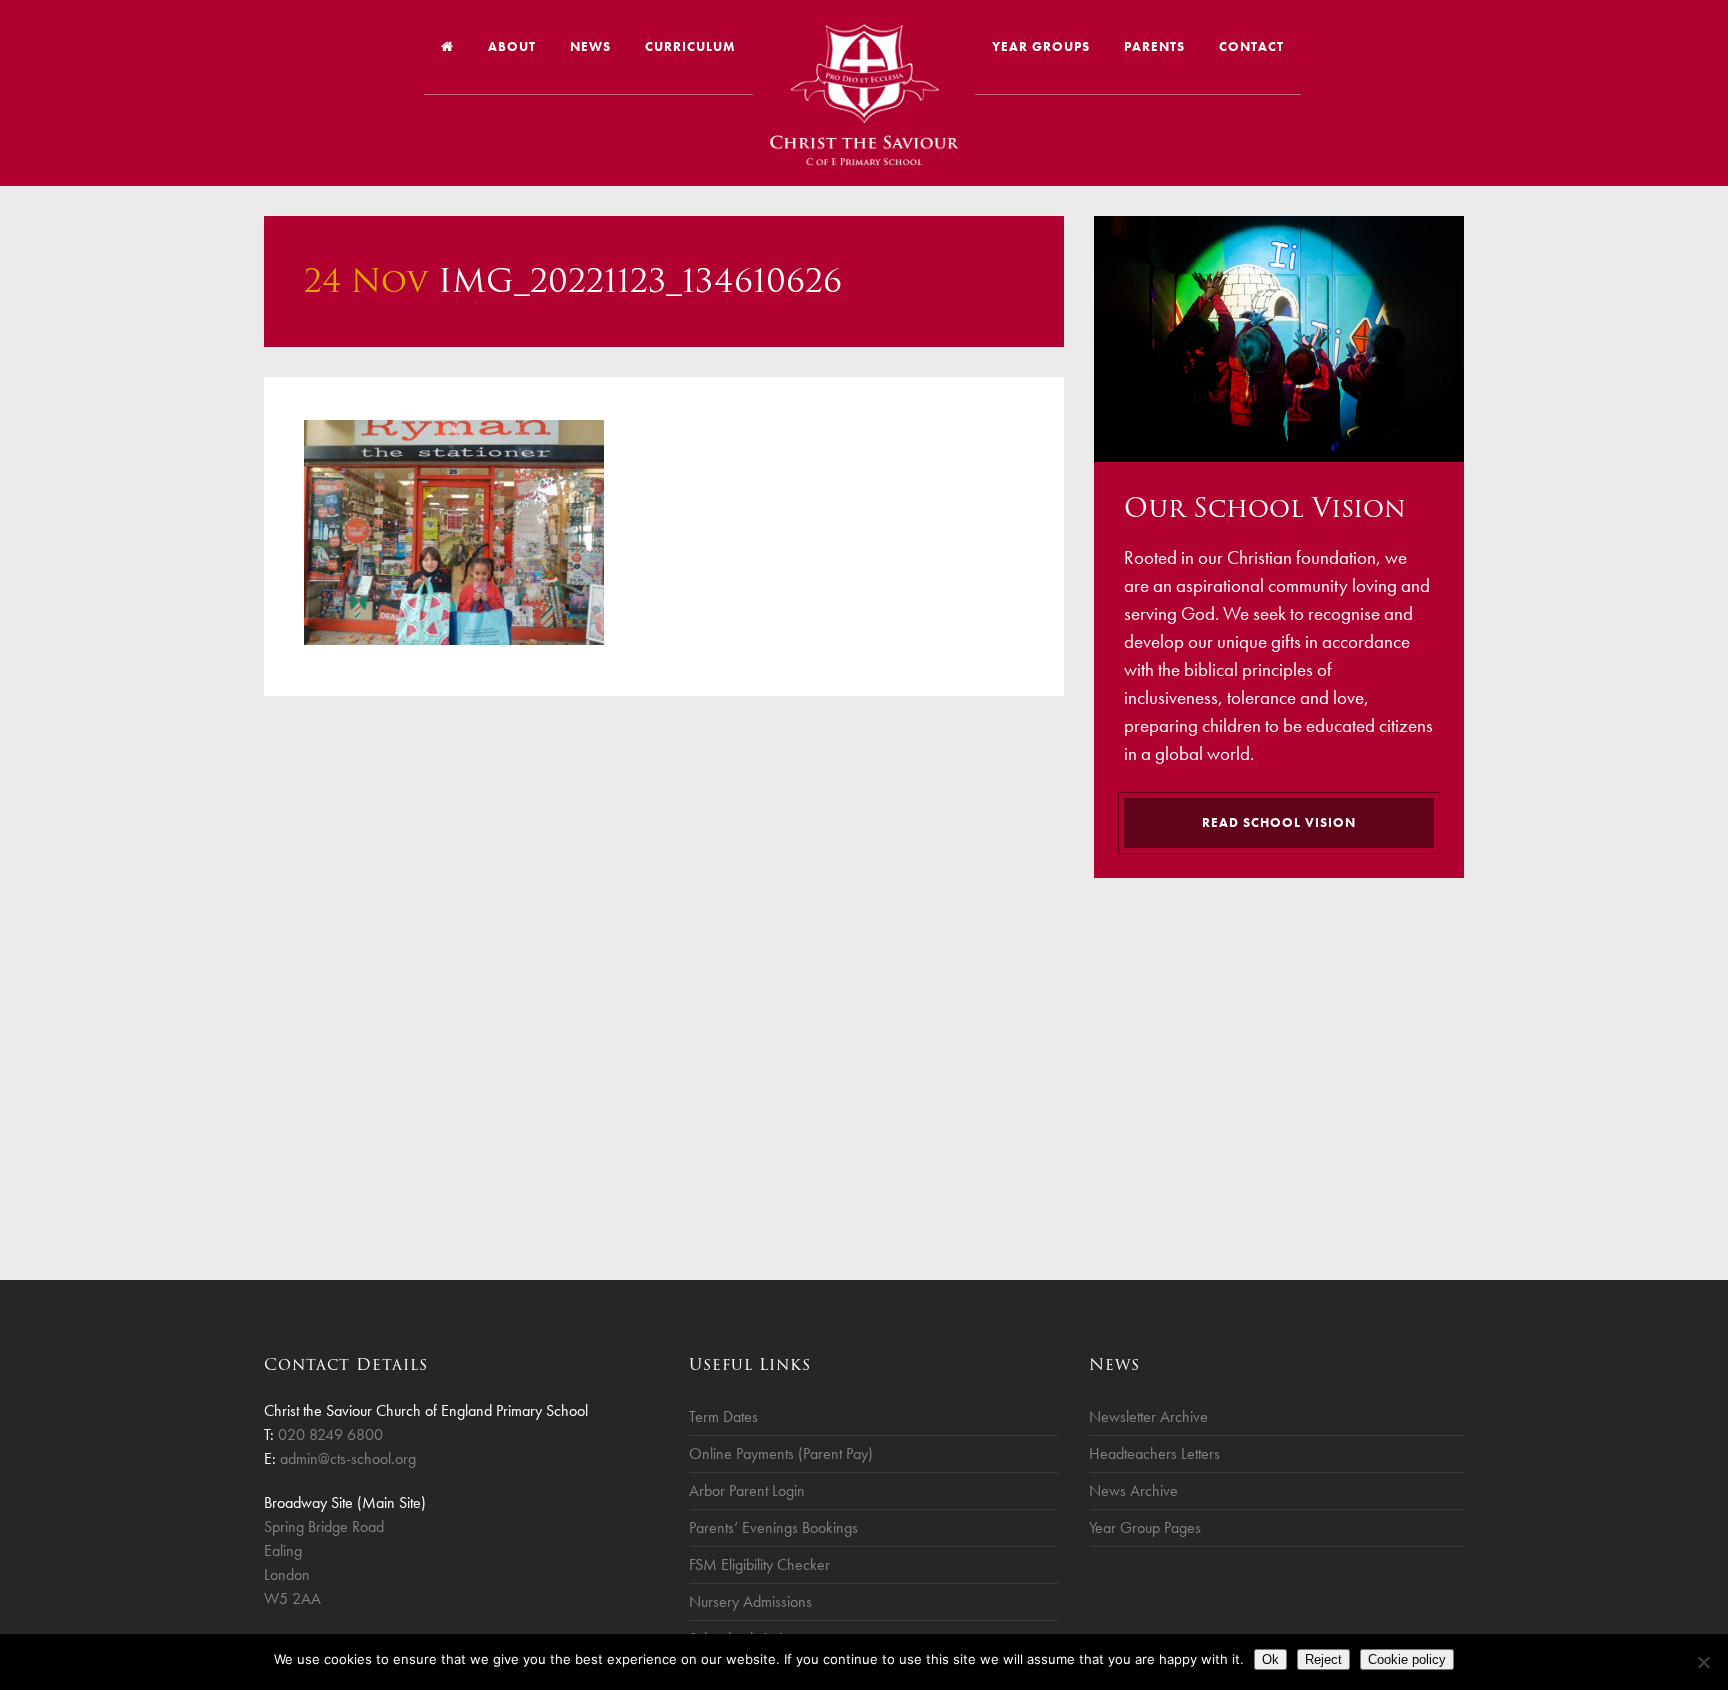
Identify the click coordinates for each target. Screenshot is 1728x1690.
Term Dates (723, 1416)
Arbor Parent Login (747, 1490)
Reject (1323, 1659)
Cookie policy (1407, 1659)
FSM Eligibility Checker (759, 1564)
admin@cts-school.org (348, 1458)
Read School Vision (1279, 822)
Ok (1270, 1659)
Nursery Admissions (750, 1601)
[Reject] (1703, 1662)
